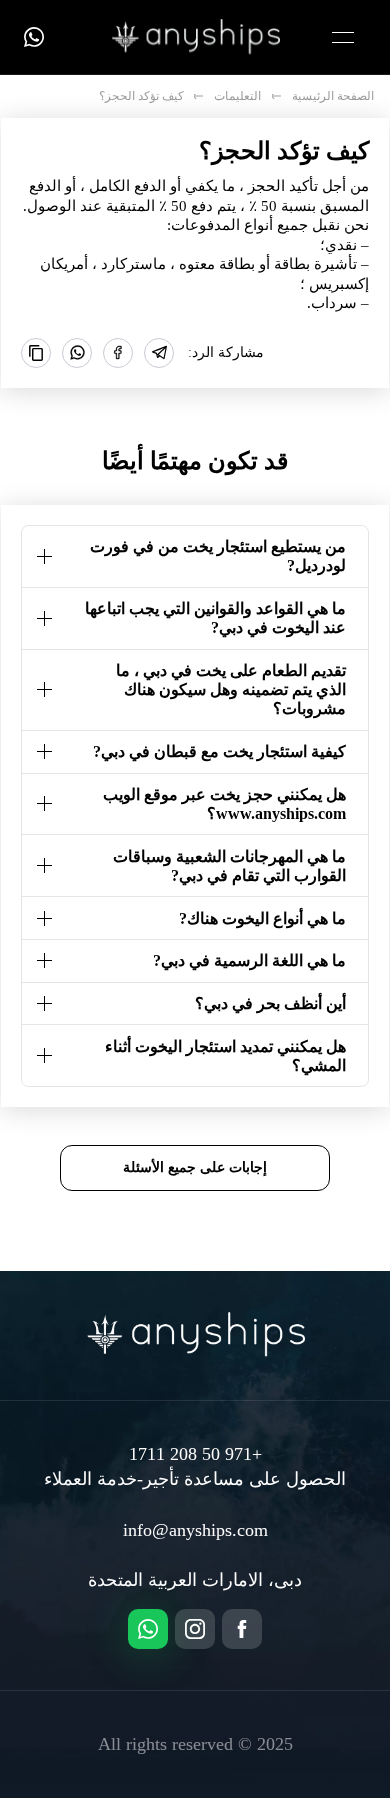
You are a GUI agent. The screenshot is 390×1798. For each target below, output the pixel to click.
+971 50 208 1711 (195, 1454)
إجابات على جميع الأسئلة (195, 1167)
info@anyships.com (195, 1530)
